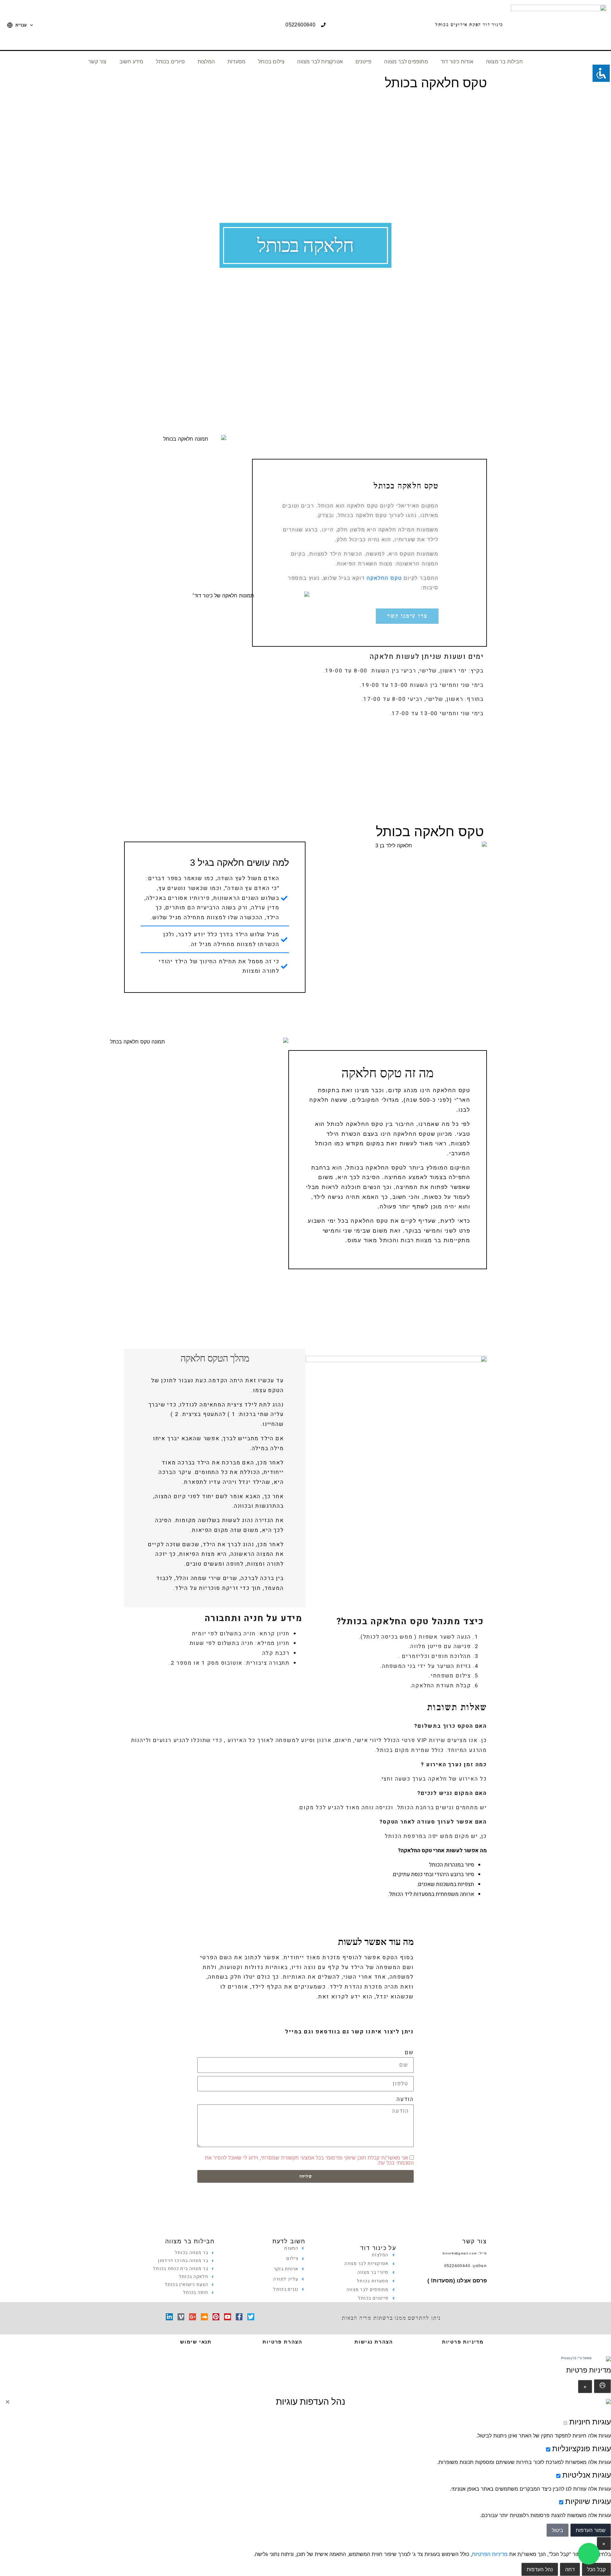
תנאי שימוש (196, 2342)
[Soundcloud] (204, 2317)
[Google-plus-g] (193, 2317)
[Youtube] (228, 2317)
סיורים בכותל (170, 62)
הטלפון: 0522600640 (466, 2266)
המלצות (206, 62)
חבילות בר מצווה (504, 62)
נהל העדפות (540, 2569)
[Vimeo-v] (181, 2317)
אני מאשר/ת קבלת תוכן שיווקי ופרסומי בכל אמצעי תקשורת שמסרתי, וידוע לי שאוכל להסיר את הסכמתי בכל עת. (309, 2160)
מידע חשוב (131, 62)
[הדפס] (602, 2386)
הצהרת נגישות (374, 2342)
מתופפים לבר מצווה (406, 62)
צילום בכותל (271, 62)
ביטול (558, 2530)
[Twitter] (251, 2317)
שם (409, 2052)
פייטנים (363, 62)
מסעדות (236, 62)
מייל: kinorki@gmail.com (465, 2253)
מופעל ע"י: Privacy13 (576, 2358)
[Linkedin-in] (169, 2317)
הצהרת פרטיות (282, 2342)
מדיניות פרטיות (463, 2342)
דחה (570, 2569)
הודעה (405, 2099)
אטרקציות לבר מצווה (320, 62)
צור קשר (97, 62)
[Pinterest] (216, 2317)
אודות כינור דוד (457, 62)
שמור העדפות (591, 2530)
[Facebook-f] (239, 2317)
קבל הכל (596, 2569)
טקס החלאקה (384, 578)
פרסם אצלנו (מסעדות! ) (457, 2281)
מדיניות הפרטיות (490, 2554)
